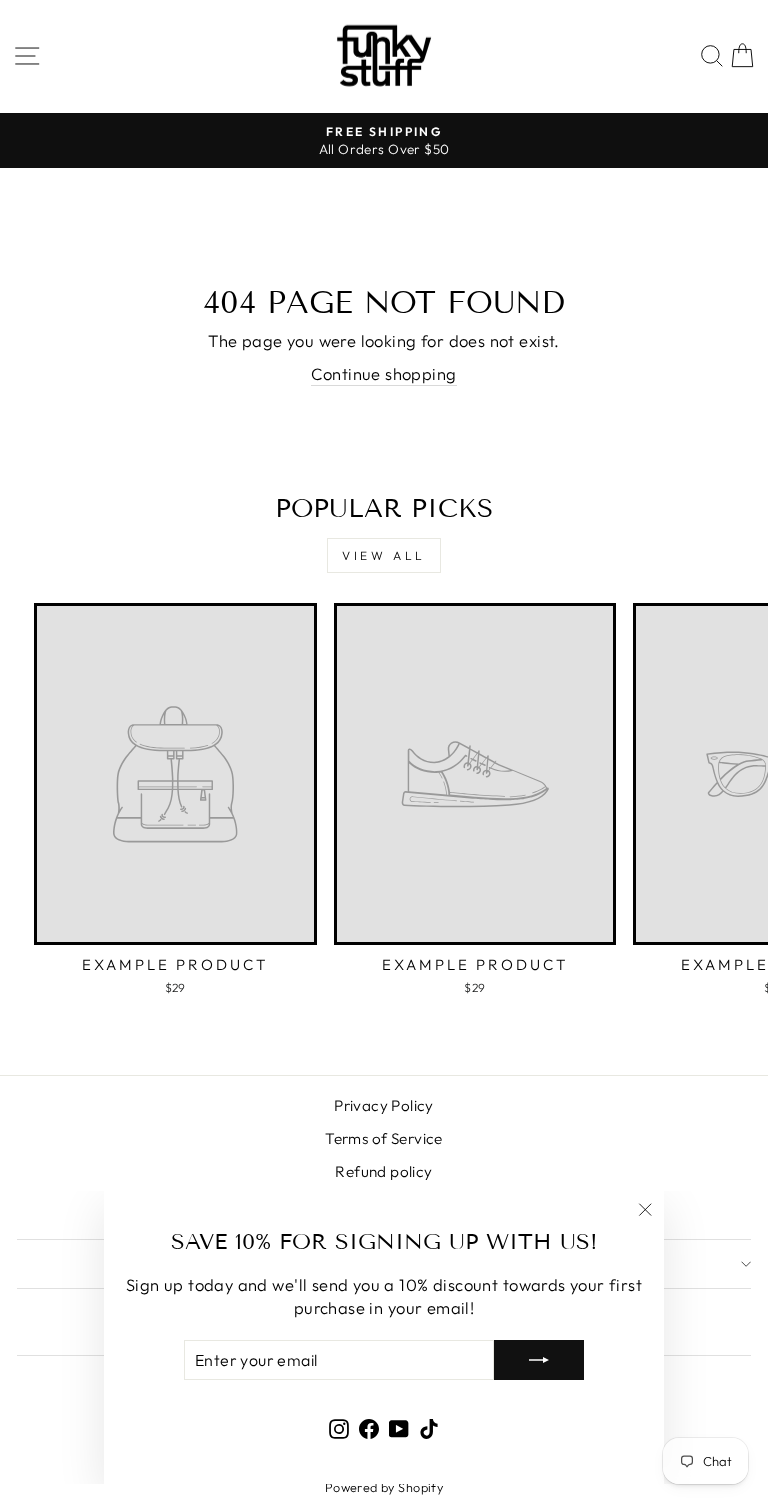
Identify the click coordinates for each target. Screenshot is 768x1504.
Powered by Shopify (384, 1487)
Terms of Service (384, 1138)
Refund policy (383, 1171)
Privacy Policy (384, 1105)
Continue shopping (383, 373)
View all (384, 555)
